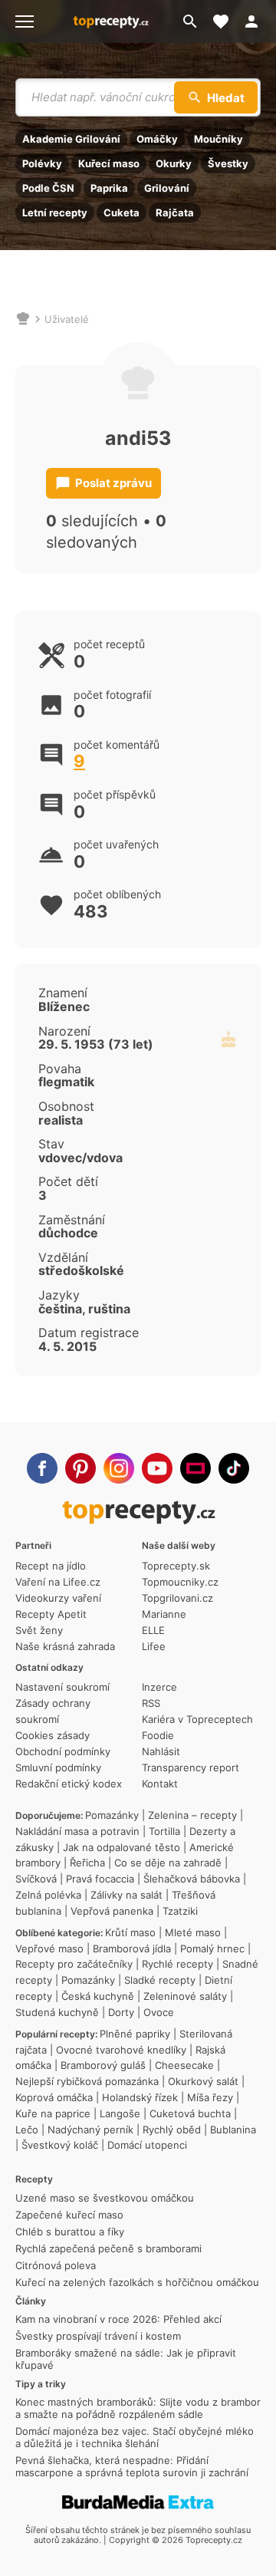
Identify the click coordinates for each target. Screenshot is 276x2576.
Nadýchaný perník (90, 2130)
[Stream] (195, 1468)
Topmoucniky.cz (180, 1582)
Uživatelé (67, 319)
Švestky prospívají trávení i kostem (98, 2336)
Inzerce (159, 1687)
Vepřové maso (49, 1948)
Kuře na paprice (53, 2113)
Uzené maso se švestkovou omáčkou (105, 2198)
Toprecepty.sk (176, 1566)
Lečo (27, 2130)
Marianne (164, 1614)
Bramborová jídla (132, 1948)
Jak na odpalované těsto (122, 1847)
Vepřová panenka (112, 1911)
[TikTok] (234, 1468)
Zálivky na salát (127, 1895)
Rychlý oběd (172, 2130)
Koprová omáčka (54, 2097)
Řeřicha (87, 1863)
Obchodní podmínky (63, 1751)
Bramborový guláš (103, 2065)
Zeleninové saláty (185, 1996)
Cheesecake (184, 2065)
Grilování (167, 188)
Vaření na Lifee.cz (58, 1582)
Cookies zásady (53, 1735)
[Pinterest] (80, 1468)
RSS (151, 1703)
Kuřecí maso (109, 163)
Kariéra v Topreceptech (197, 1719)
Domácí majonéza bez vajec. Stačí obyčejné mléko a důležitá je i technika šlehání (135, 2437)
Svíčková (36, 1879)
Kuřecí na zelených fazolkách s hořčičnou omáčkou (137, 2282)
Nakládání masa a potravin (77, 1831)
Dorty (121, 2012)
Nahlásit (161, 1751)
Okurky (174, 163)
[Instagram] (119, 1468)
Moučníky (219, 139)
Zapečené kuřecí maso (69, 2215)
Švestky (228, 163)
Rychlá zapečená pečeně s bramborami (108, 2248)
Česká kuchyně (98, 1996)
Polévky (42, 163)
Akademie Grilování (71, 139)
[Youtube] (157, 1468)
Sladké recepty (160, 1980)
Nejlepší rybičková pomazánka (87, 2081)
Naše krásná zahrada (65, 1646)
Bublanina (233, 2130)
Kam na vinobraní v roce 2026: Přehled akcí (118, 2319)
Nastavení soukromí (62, 1687)
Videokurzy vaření (58, 1598)
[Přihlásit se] (256, 21)
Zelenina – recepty (192, 1815)
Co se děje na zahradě (168, 1863)
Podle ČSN (48, 188)
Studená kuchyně (57, 2012)
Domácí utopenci (147, 2145)
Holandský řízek (140, 2097)
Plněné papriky (135, 2034)
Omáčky (157, 139)
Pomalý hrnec (212, 1948)
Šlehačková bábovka (192, 1879)
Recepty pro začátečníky (74, 1964)
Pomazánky (112, 1815)
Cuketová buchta (190, 2113)
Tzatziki (180, 1911)
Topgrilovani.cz (177, 1598)
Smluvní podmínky (58, 1767)
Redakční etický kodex (69, 1784)
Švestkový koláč (60, 2145)
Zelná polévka (48, 1895)
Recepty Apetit (51, 1614)
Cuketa (122, 212)
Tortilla (164, 1831)
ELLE (153, 1630)
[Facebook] (42, 1468)
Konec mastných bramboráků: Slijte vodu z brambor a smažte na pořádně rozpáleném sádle (138, 2408)
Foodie (158, 1735)
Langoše (120, 2113)
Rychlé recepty (177, 1964)
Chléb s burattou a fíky (70, 2232)
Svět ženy (39, 1630)
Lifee (154, 1646)
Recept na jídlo (51, 1566)
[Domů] (23, 319)
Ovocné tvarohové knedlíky (121, 2050)
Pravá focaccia (100, 1879)
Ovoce (159, 2012)
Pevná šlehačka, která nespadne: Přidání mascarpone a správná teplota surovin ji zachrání (132, 2466)
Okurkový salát (203, 2081)
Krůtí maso (130, 1932)
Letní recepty (55, 212)
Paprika (109, 188)
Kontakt (160, 1784)
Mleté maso (193, 1932)
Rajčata (175, 212)
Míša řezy (210, 2097)
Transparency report (191, 1767)
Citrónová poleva (56, 2265)
